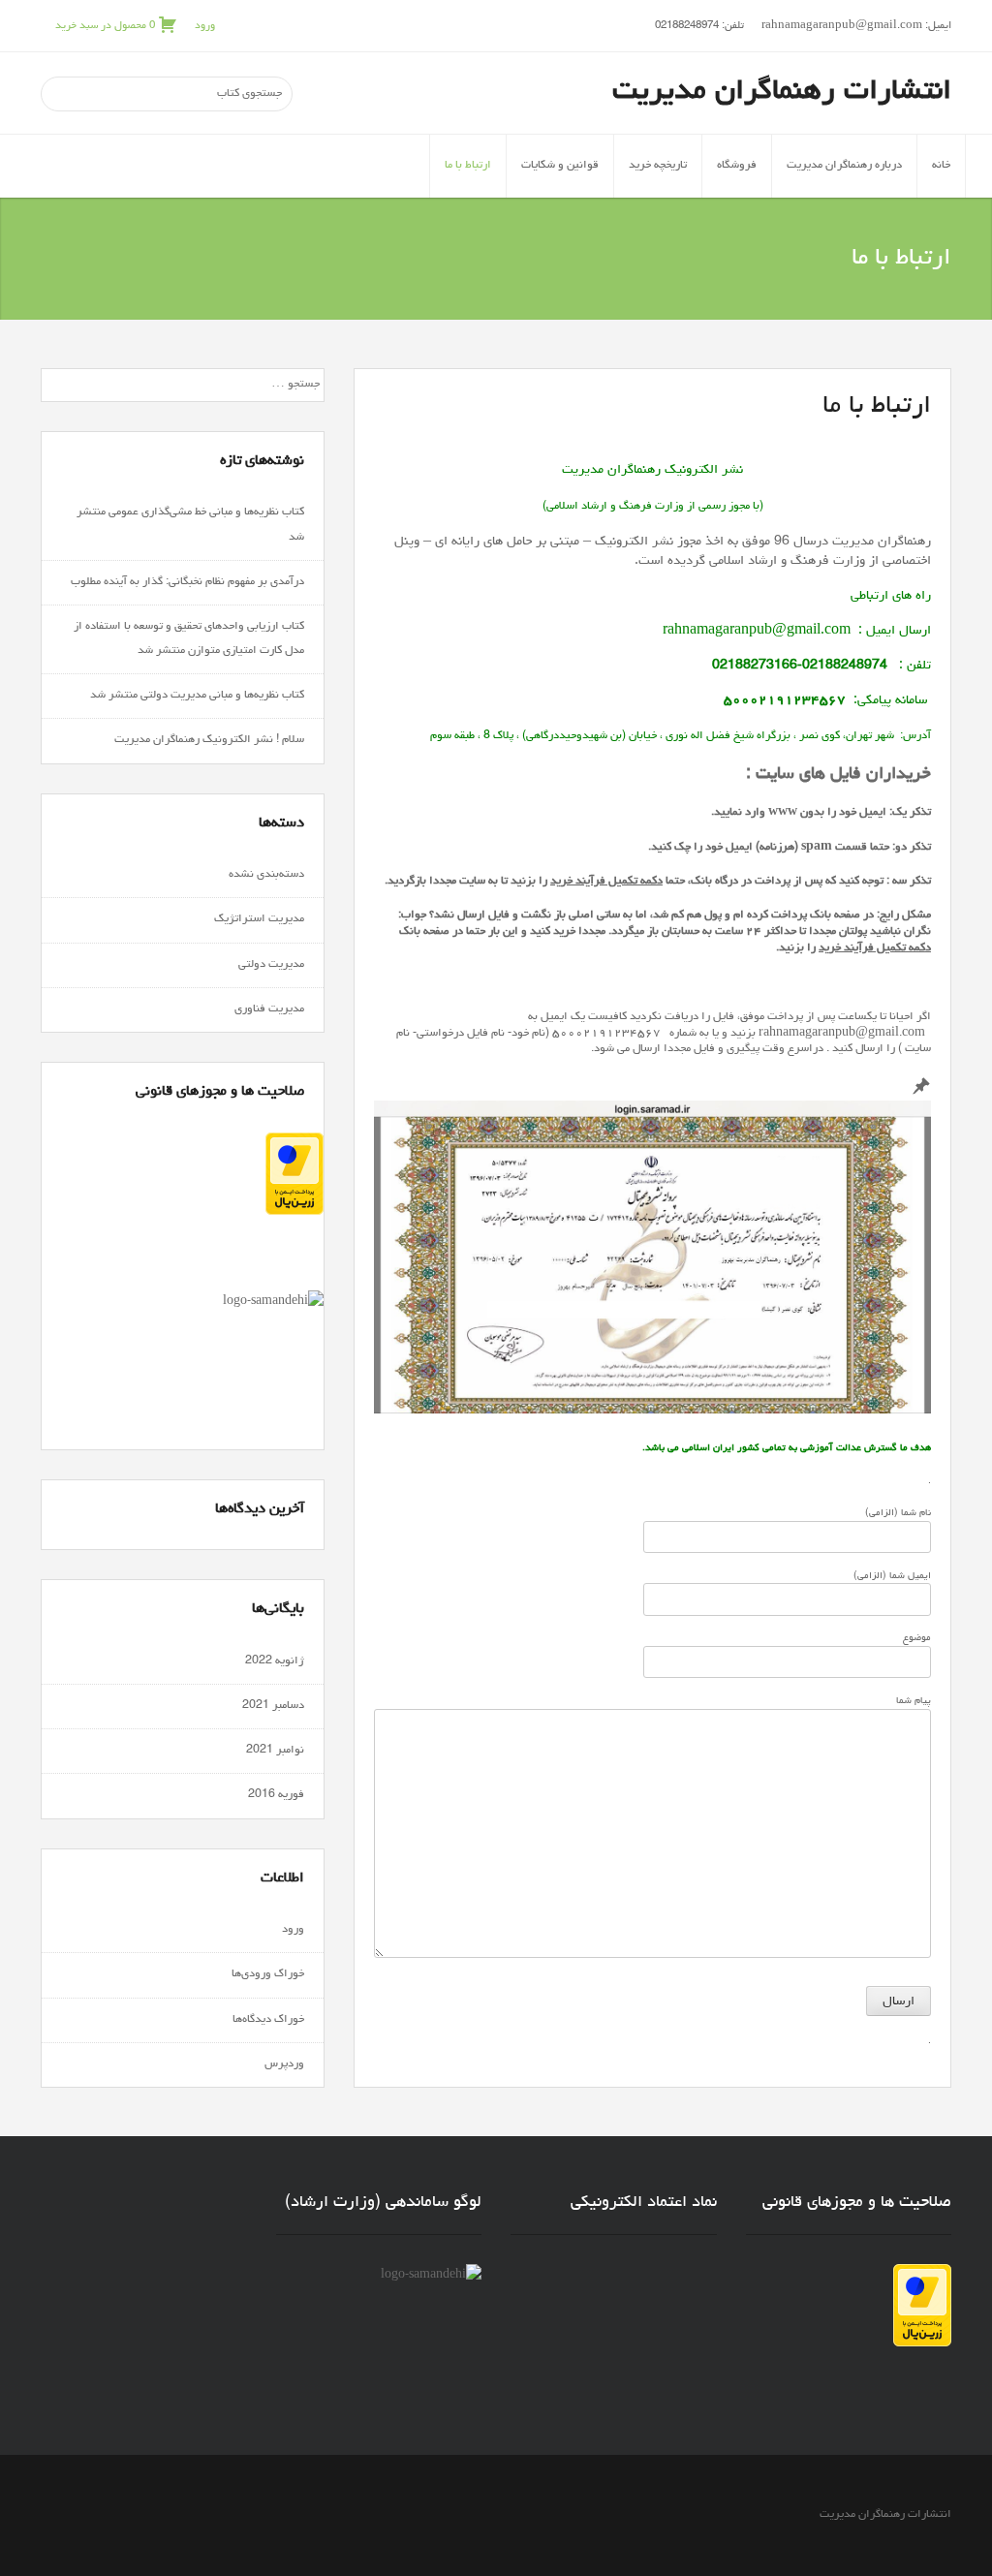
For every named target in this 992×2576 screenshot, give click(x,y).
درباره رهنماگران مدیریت (844, 166)
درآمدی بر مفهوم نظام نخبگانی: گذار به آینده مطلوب (187, 582)
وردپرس (284, 2064)
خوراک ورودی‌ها (268, 1974)
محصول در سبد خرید (105, 26)
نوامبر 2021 (275, 1751)
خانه (941, 166)
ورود (205, 26)
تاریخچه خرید (658, 166)
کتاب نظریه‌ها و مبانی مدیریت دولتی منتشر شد (197, 696)
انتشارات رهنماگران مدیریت (782, 92)
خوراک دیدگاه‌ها (268, 2020)
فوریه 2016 (276, 1795)
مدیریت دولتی (271, 965)
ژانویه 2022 (275, 1661)
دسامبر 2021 (273, 1706)
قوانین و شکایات (560, 166)
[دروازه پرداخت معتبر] (294, 1213)
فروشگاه (737, 166)
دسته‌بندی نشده (266, 875)
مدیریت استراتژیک (259, 919)
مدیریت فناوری (269, 1009)
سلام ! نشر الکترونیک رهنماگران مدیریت (208, 740)
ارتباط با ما (468, 166)
